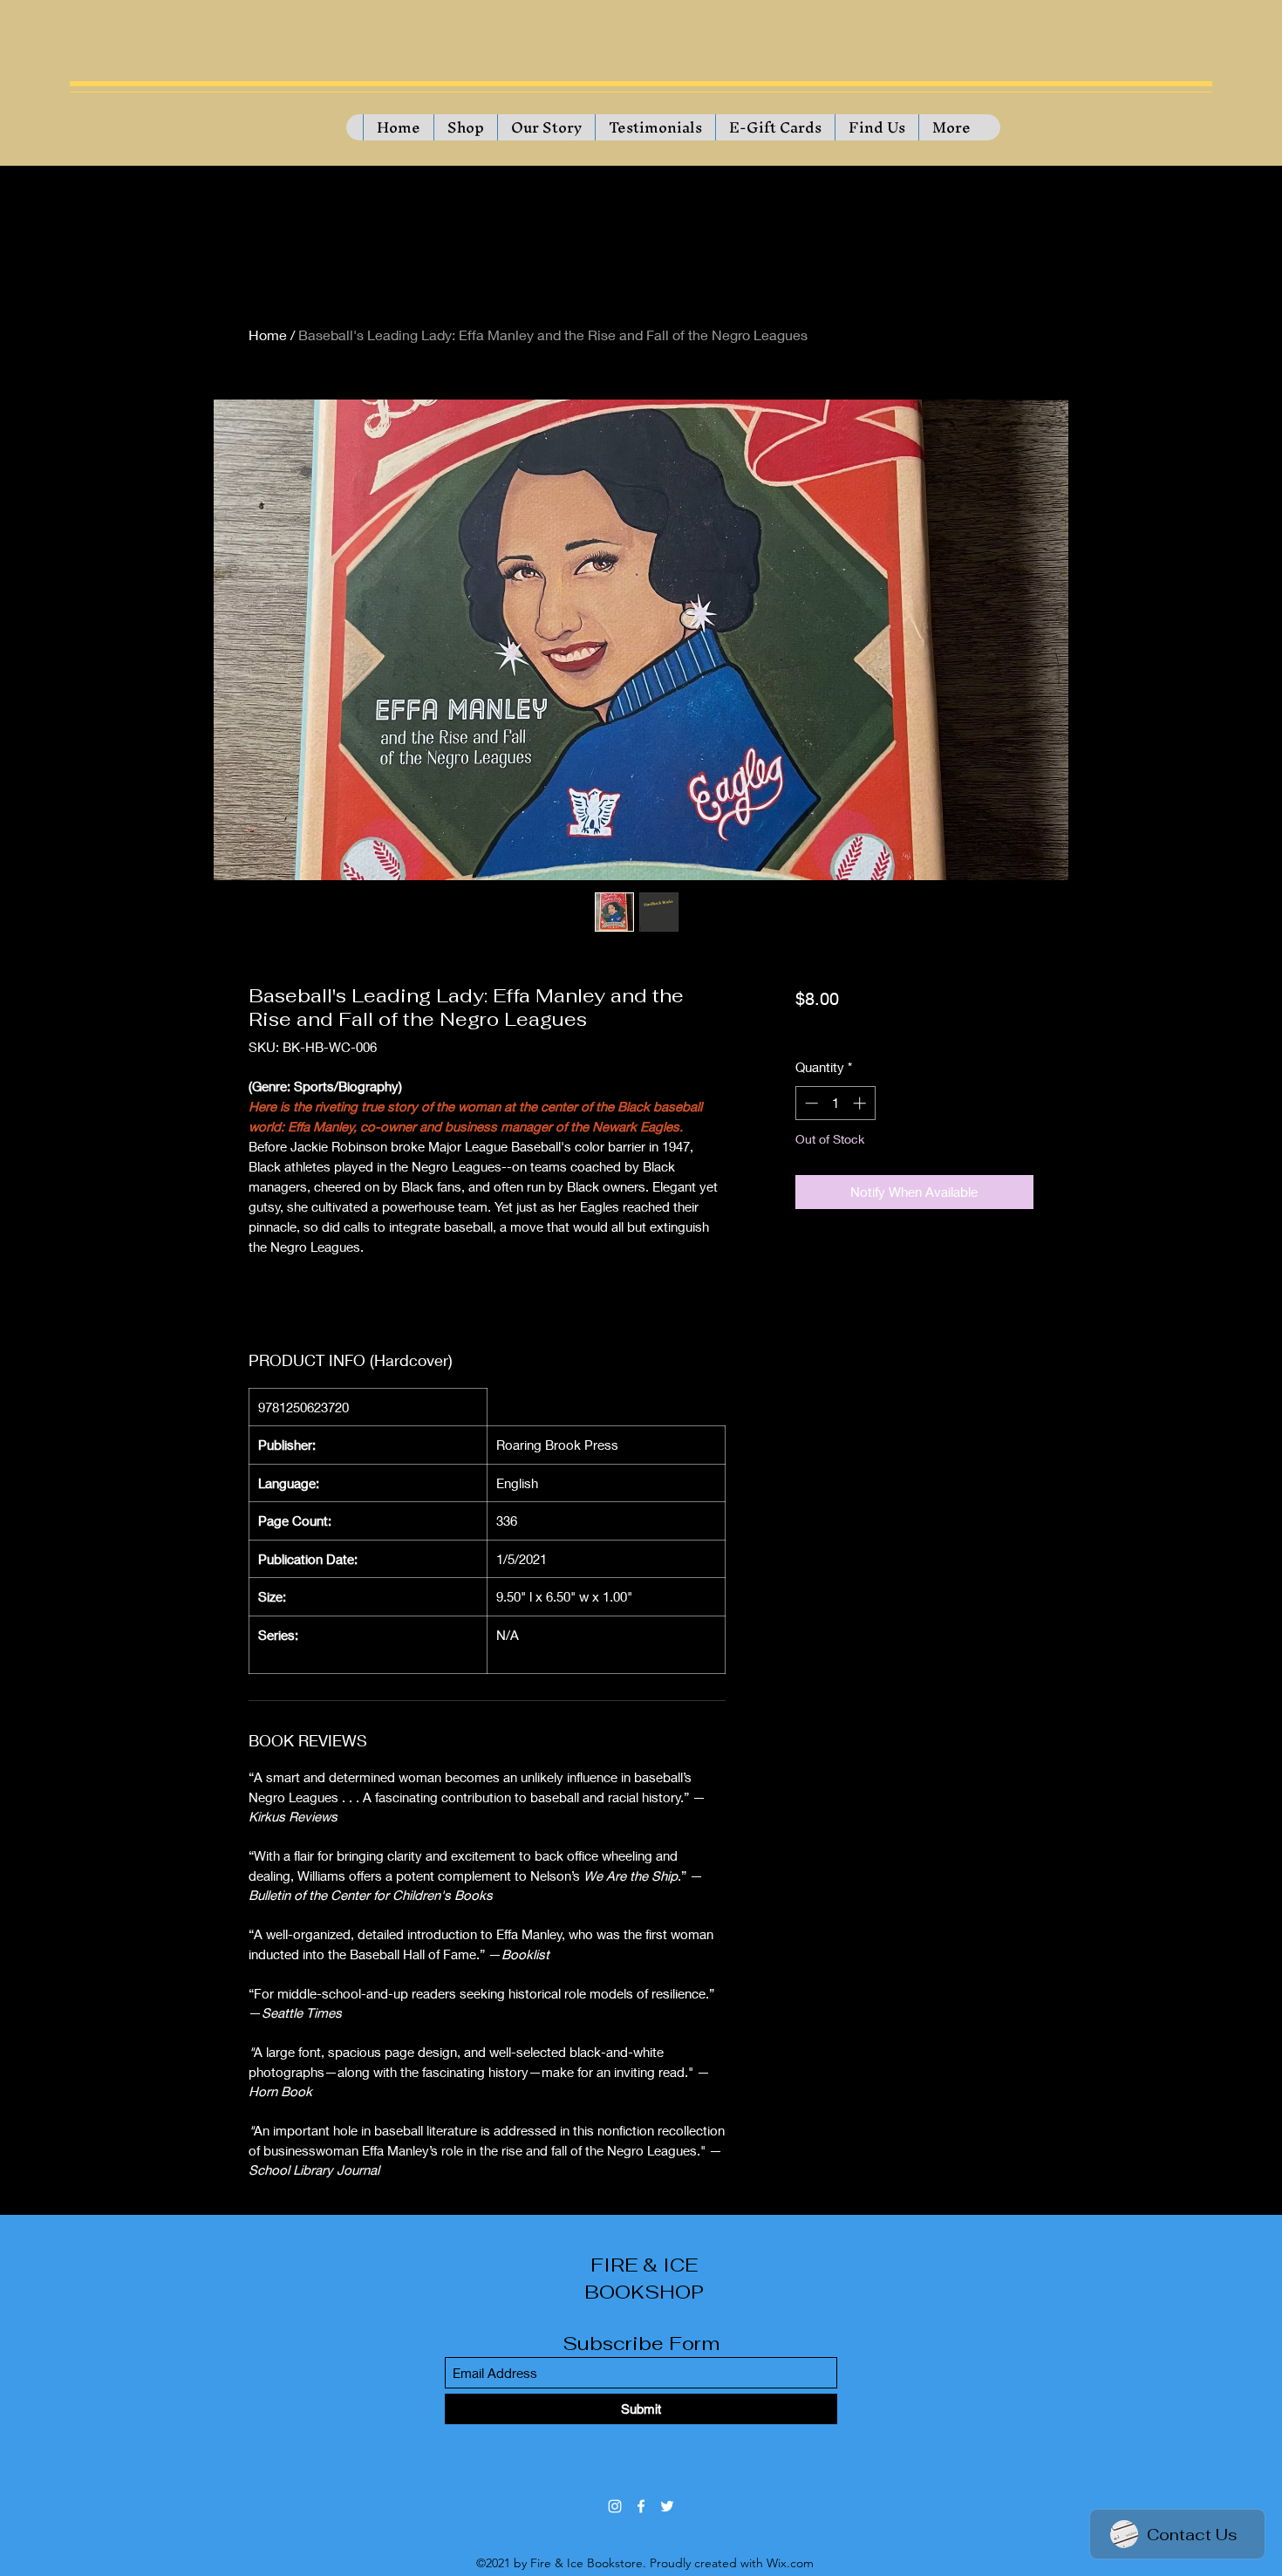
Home (268, 335)
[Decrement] (810, 1103)
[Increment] (861, 1103)
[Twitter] (667, 2506)
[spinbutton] (835, 1103)
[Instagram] (615, 2506)
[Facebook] (641, 2506)
